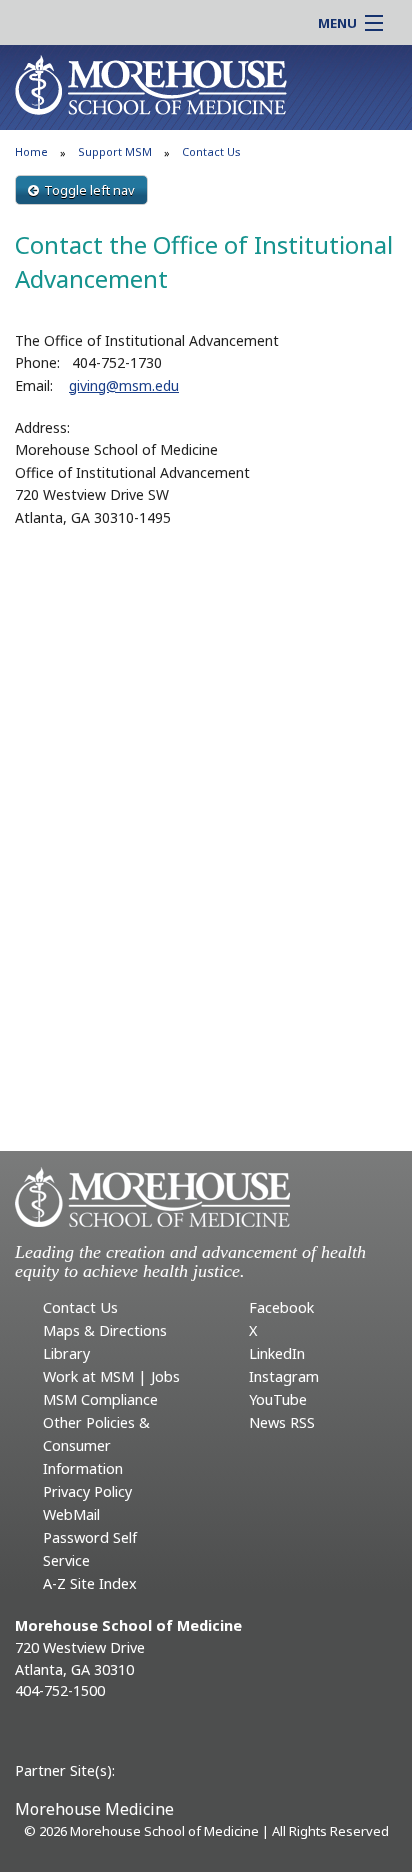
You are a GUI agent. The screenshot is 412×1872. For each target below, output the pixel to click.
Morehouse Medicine (94, 1809)
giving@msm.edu (124, 385)
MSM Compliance (100, 1399)
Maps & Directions (105, 1330)
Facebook (281, 1307)
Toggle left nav (89, 190)
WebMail (71, 1514)
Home (31, 151)
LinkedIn (277, 1353)
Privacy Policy (87, 1491)
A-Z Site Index (90, 1583)
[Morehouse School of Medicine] (151, 84)
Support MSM (115, 151)
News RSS (282, 1422)
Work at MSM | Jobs (111, 1376)
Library (66, 1353)
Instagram (284, 1376)
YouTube (278, 1399)
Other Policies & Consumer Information (96, 1445)
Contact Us (80, 1307)
